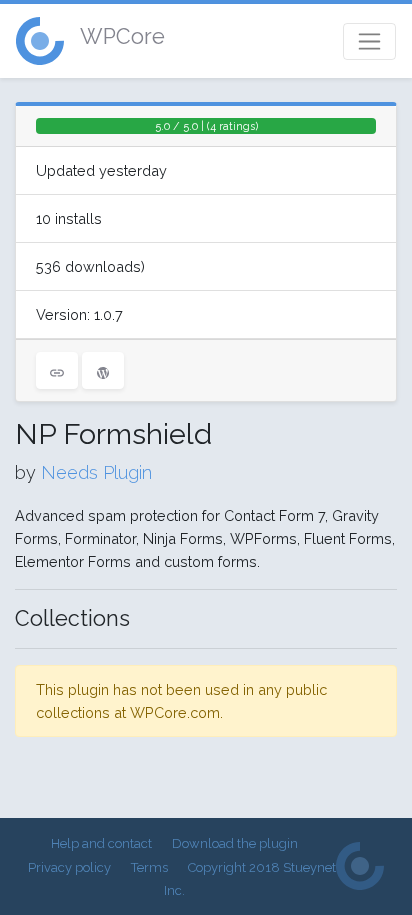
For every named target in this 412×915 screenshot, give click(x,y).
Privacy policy (69, 867)
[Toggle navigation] (369, 41)
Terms (149, 867)
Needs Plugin (96, 472)
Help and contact (101, 843)
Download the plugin (235, 843)
